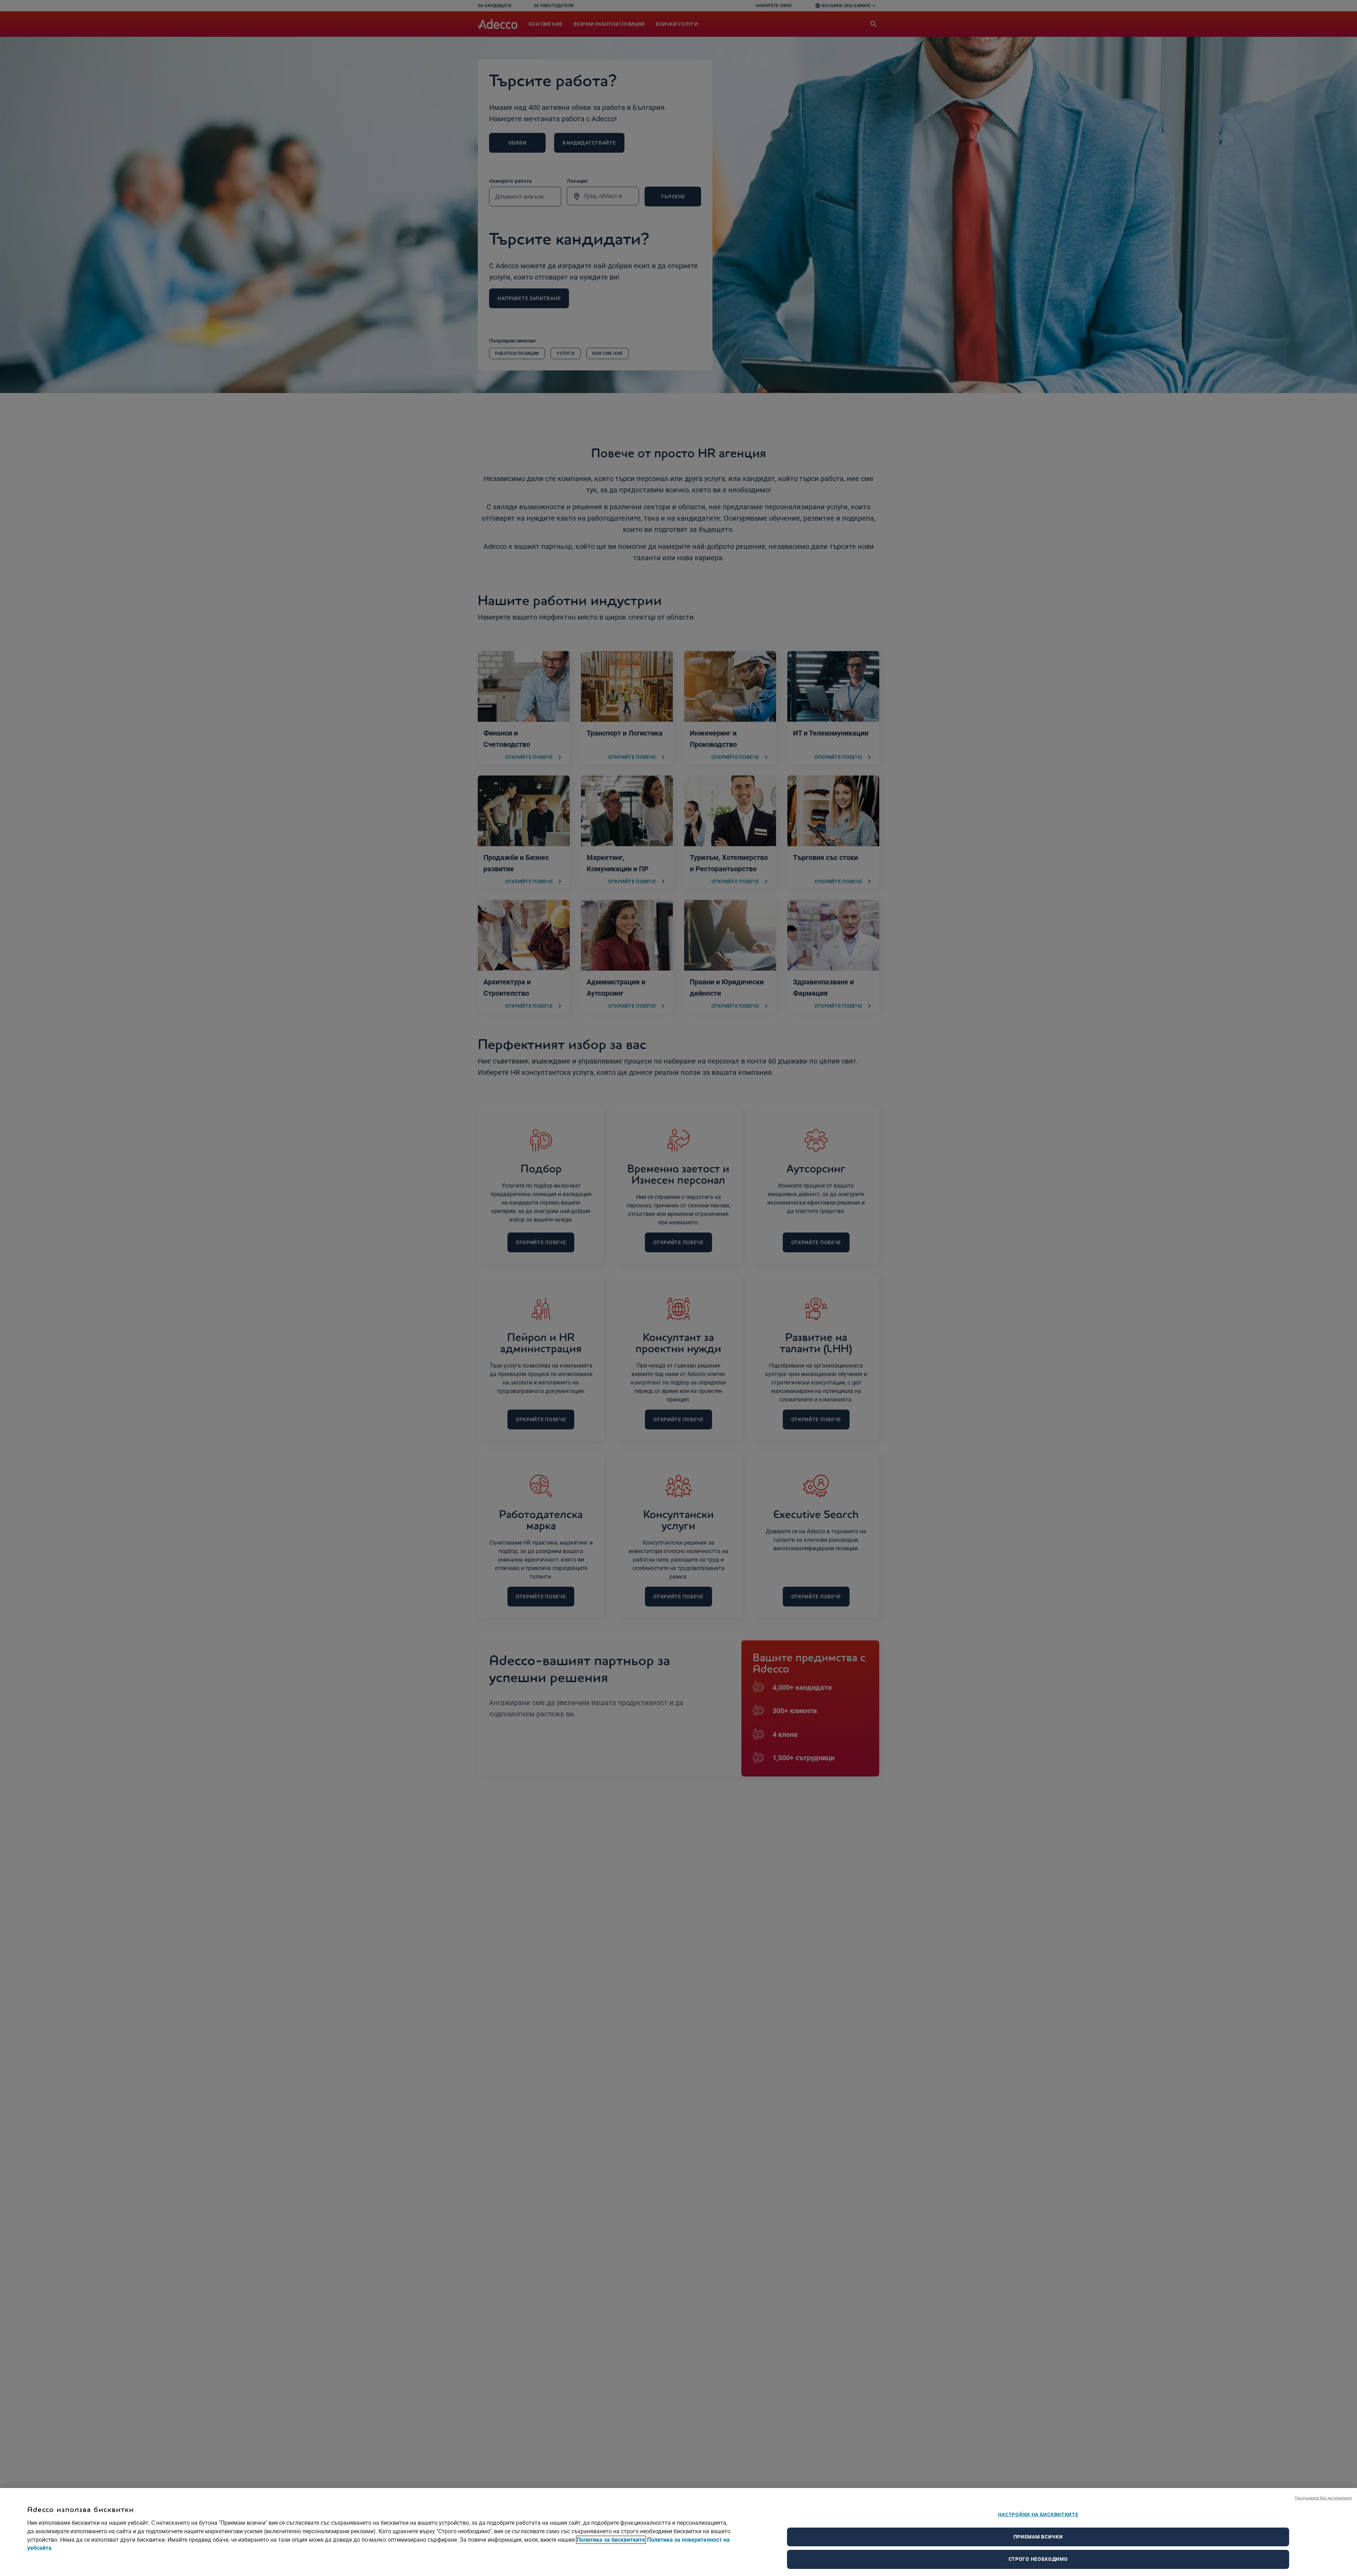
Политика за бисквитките (611, 2540)
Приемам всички (1038, 2537)
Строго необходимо (1038, 2559)
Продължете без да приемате (1323, 2498)
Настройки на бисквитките (1038, 2514)
